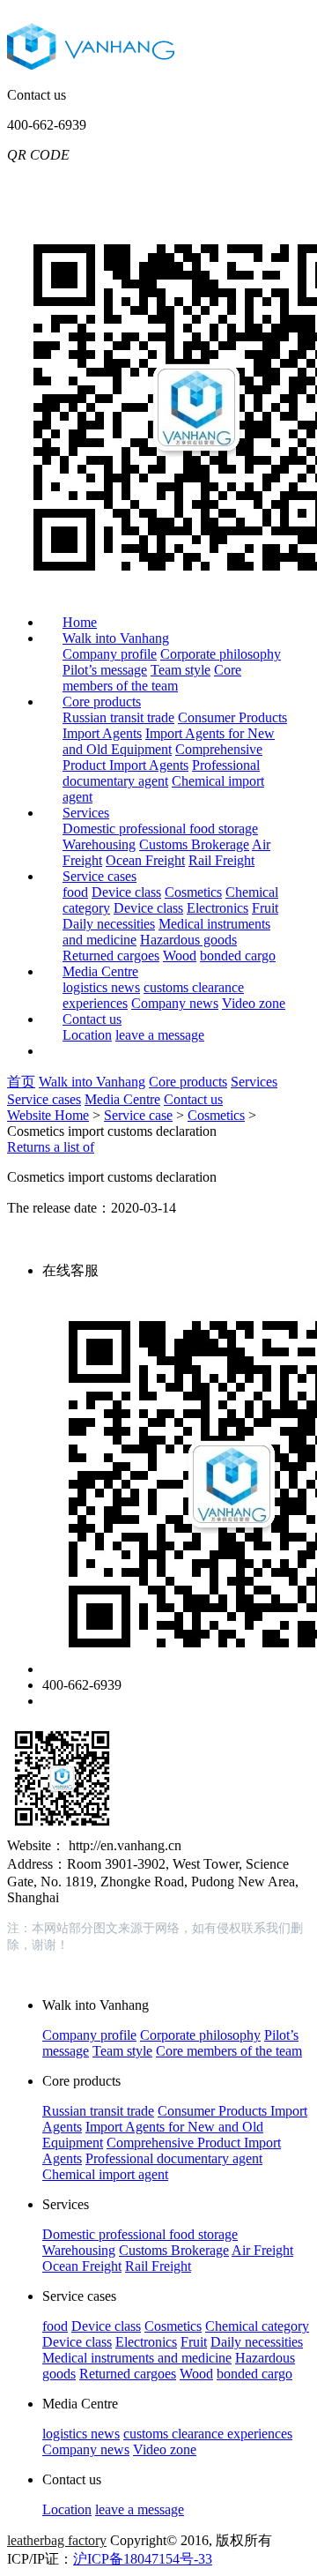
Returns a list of (51, 1147)
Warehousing (99, 844)
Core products (102, 702)
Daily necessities (109, 924)
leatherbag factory (57, 2540)
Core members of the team (152, 678)
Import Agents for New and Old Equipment (169, 741)
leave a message (160, 1035)
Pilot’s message (105, 670)
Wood (180, 956)
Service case (138, 1115)
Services (86, 813)
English (235, 182)
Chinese (170, 182)
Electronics (217, 908)
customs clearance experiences (208, 2434)
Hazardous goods (188, 940)
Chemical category (257, 2326)
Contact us (92, 1019)
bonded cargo (238, 956)
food (75, 892)
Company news (175, 1003)
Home (80, 622)
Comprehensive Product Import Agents (162, 757)
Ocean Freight (145, 860)
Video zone (254, 1003)
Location (87, 1035)
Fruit (265, 908)
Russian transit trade (118, 717)
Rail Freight (221, 860)
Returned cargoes (111, 956)
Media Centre (100, 971)
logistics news (101, 987)
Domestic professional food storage (160, 829)
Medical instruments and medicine (137, 2358)
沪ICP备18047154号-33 (143, 2559)
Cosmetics (193, 892)
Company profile (110, 654)
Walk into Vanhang (116, 638)
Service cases (100, 876)
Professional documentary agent (161, 773)
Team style (181, 670)
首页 (21, 1082)
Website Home (48, 1115)
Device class (126, 892)
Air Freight (262, 2250)
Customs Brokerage (194, 844)
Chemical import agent (105, 2174)
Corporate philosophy (221, 654)
